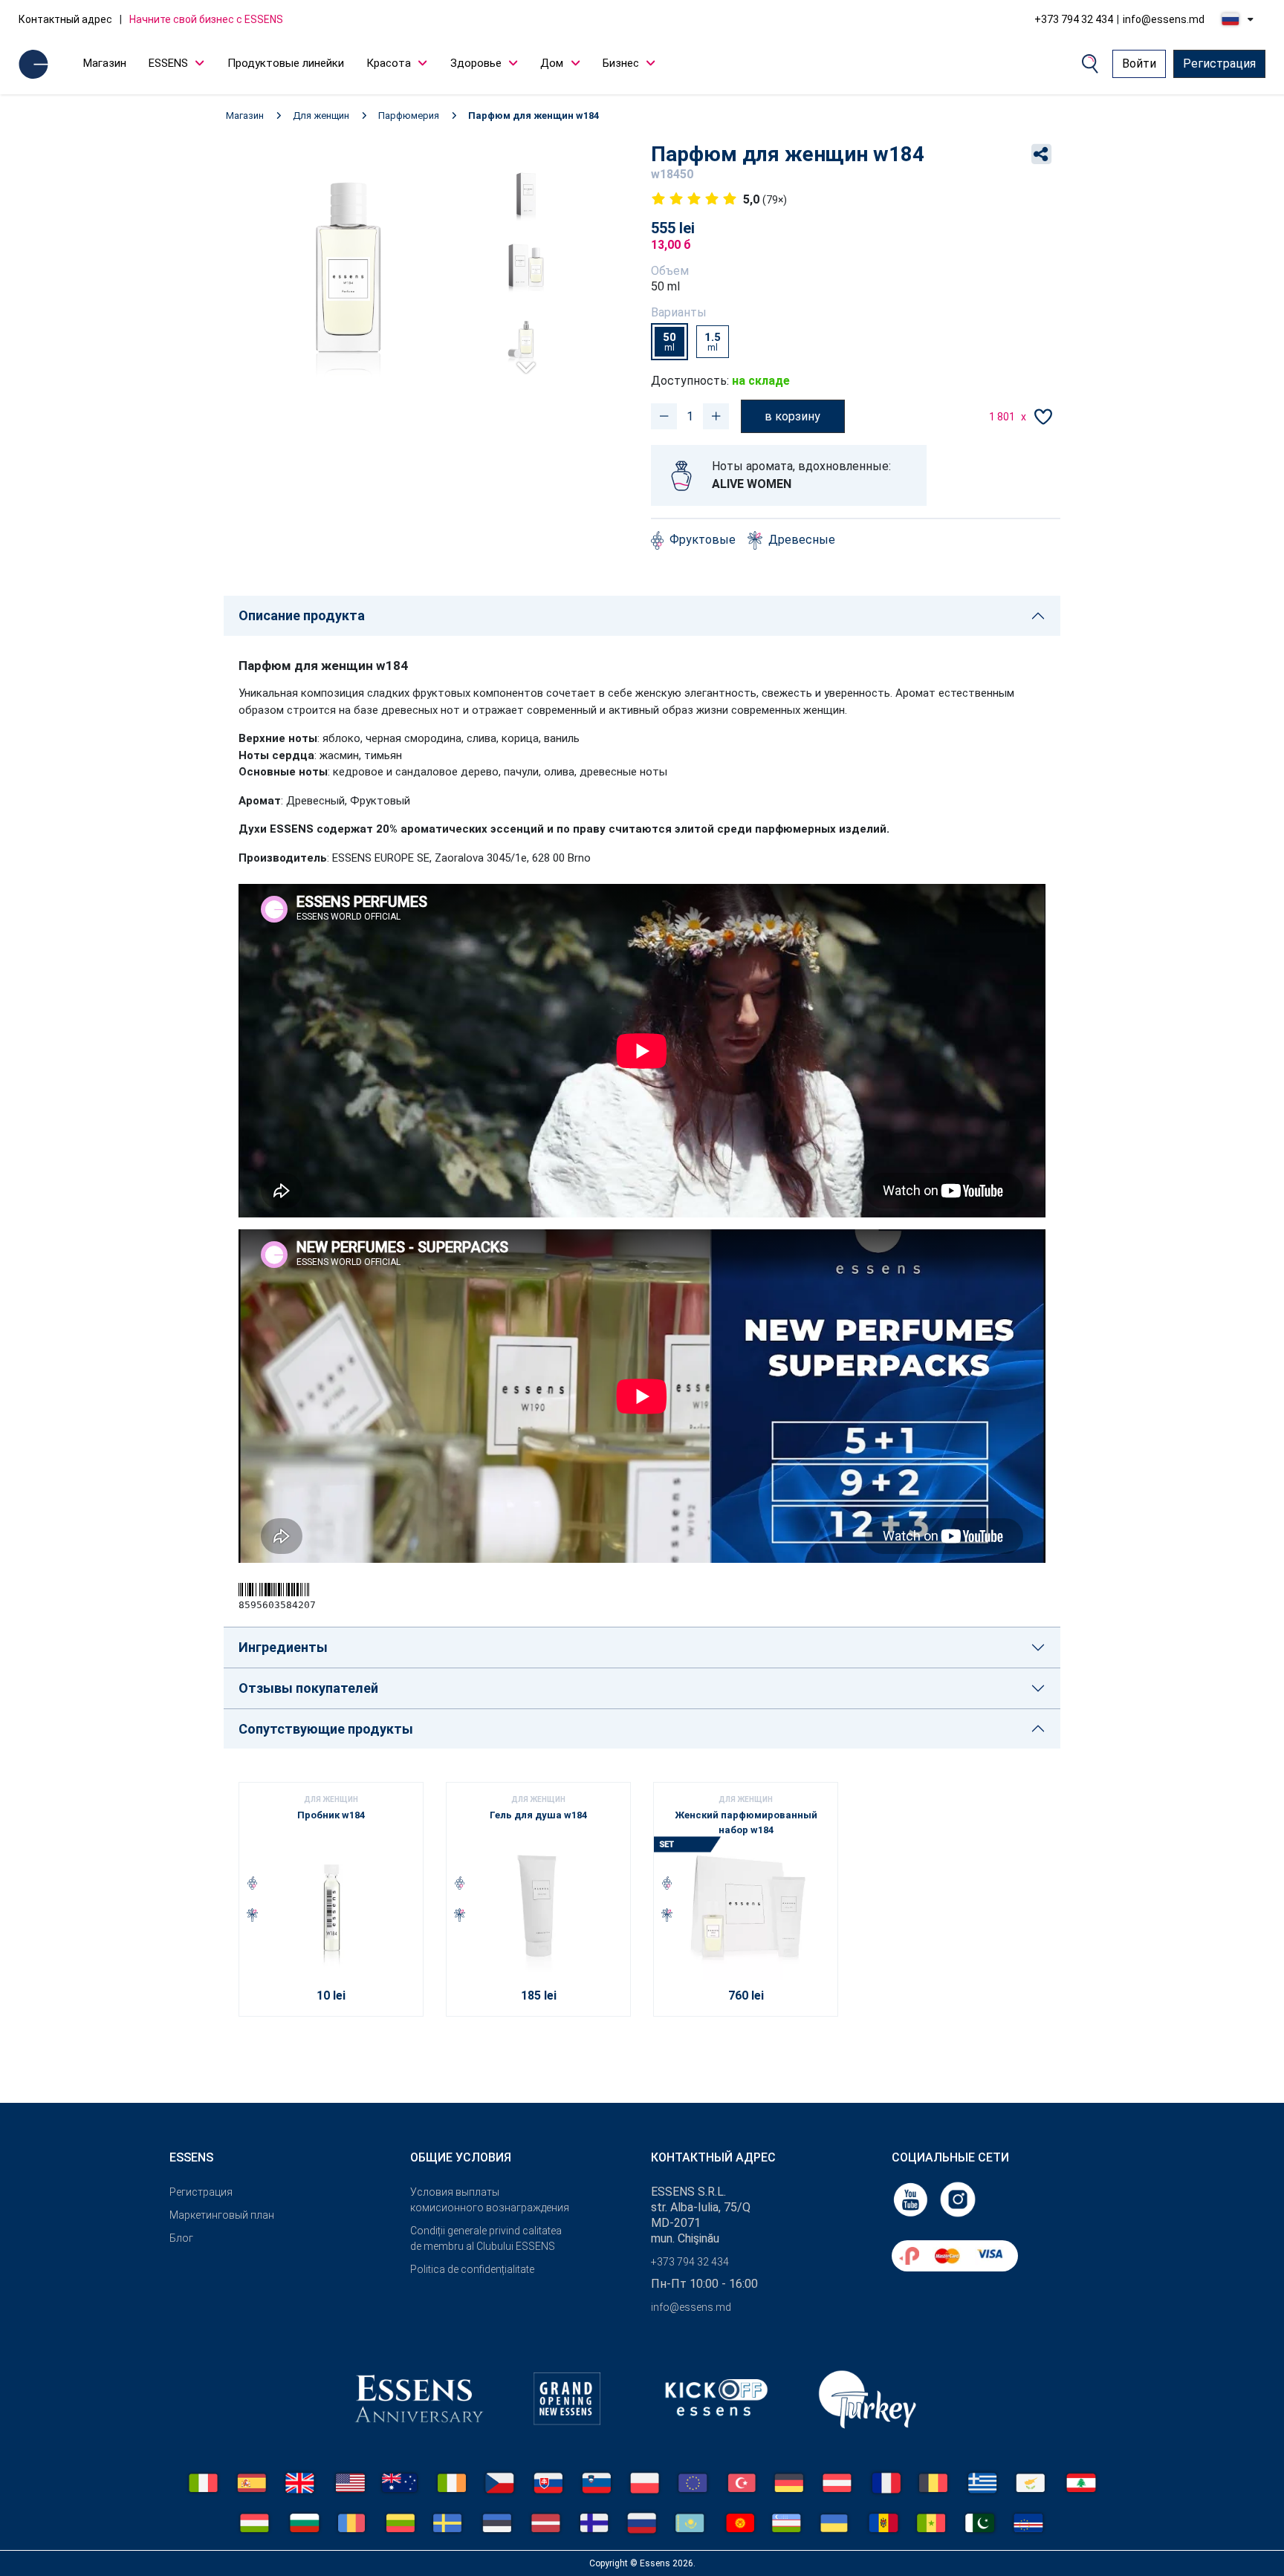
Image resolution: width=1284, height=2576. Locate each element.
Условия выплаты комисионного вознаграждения (490, 2200)
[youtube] (912, 2199)
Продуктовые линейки (286, 63)
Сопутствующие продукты (326, 1729)
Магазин (105, 63)
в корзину (792, 416)
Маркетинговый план (222, 2215)
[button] (526, 361)
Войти (1139, 64)
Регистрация (1219, 64)
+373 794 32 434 (1074, 19)
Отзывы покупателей (308, 1688)
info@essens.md (1164, 19)
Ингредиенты (283, 1647)
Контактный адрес (65, 19)
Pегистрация (201, 2192)
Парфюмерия (409, 116)
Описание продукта (302, 615)
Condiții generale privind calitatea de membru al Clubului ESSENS (486, 2238)
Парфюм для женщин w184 (534, 116)
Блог (181, 2238)
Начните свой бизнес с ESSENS (206, 19)
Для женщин (321, 116)
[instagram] (958, 2199)
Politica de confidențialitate (472, 2269)
